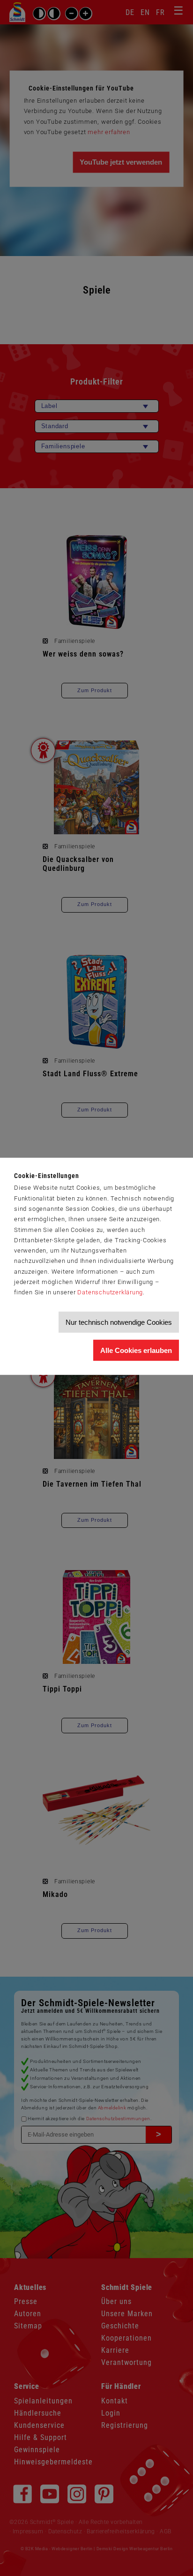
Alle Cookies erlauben (136, 1350)
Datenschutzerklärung (110, 1292)
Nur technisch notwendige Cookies (119, 1322)
